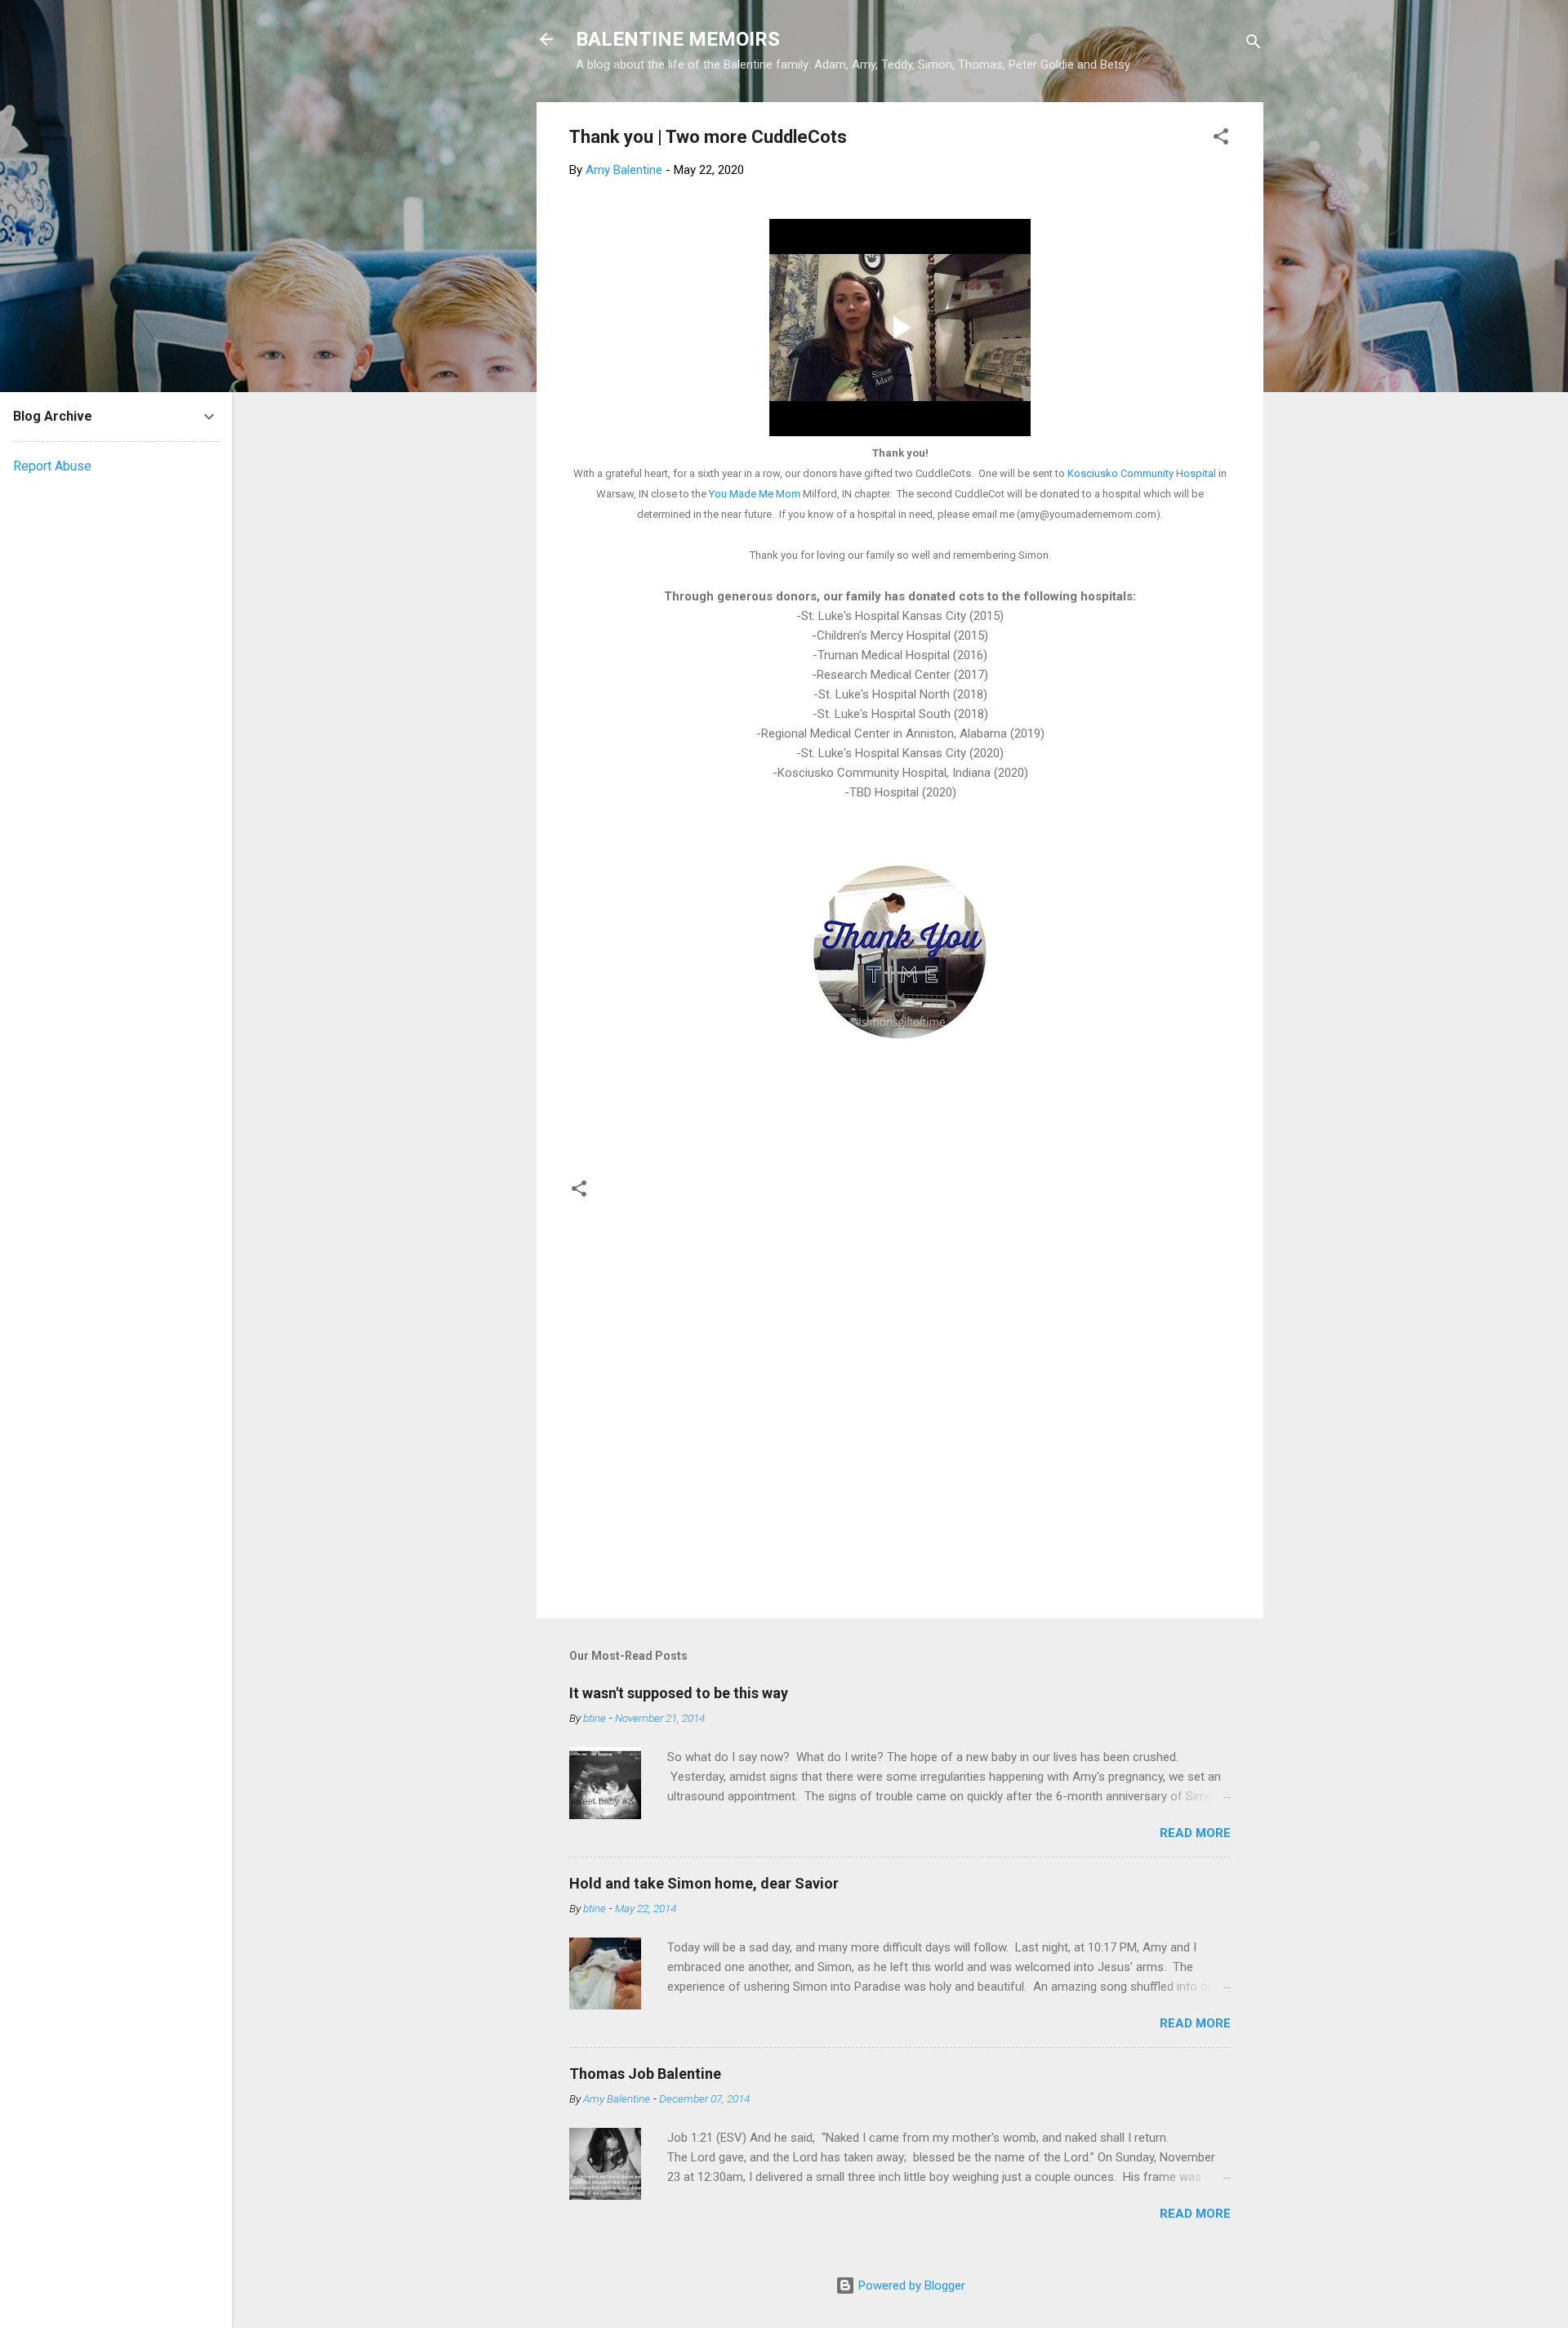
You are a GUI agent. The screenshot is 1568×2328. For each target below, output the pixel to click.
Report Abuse (52, 466)
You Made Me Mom (755, 494)
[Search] (1254, 45)
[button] (1221, 139)
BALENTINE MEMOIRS (678, 39)
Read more (1195, 1833)
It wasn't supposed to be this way (679, 1693)
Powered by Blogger (910, 2286)
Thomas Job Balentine (645, 2074)
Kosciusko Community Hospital (1142, 473)
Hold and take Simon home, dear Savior (704, 1883)
